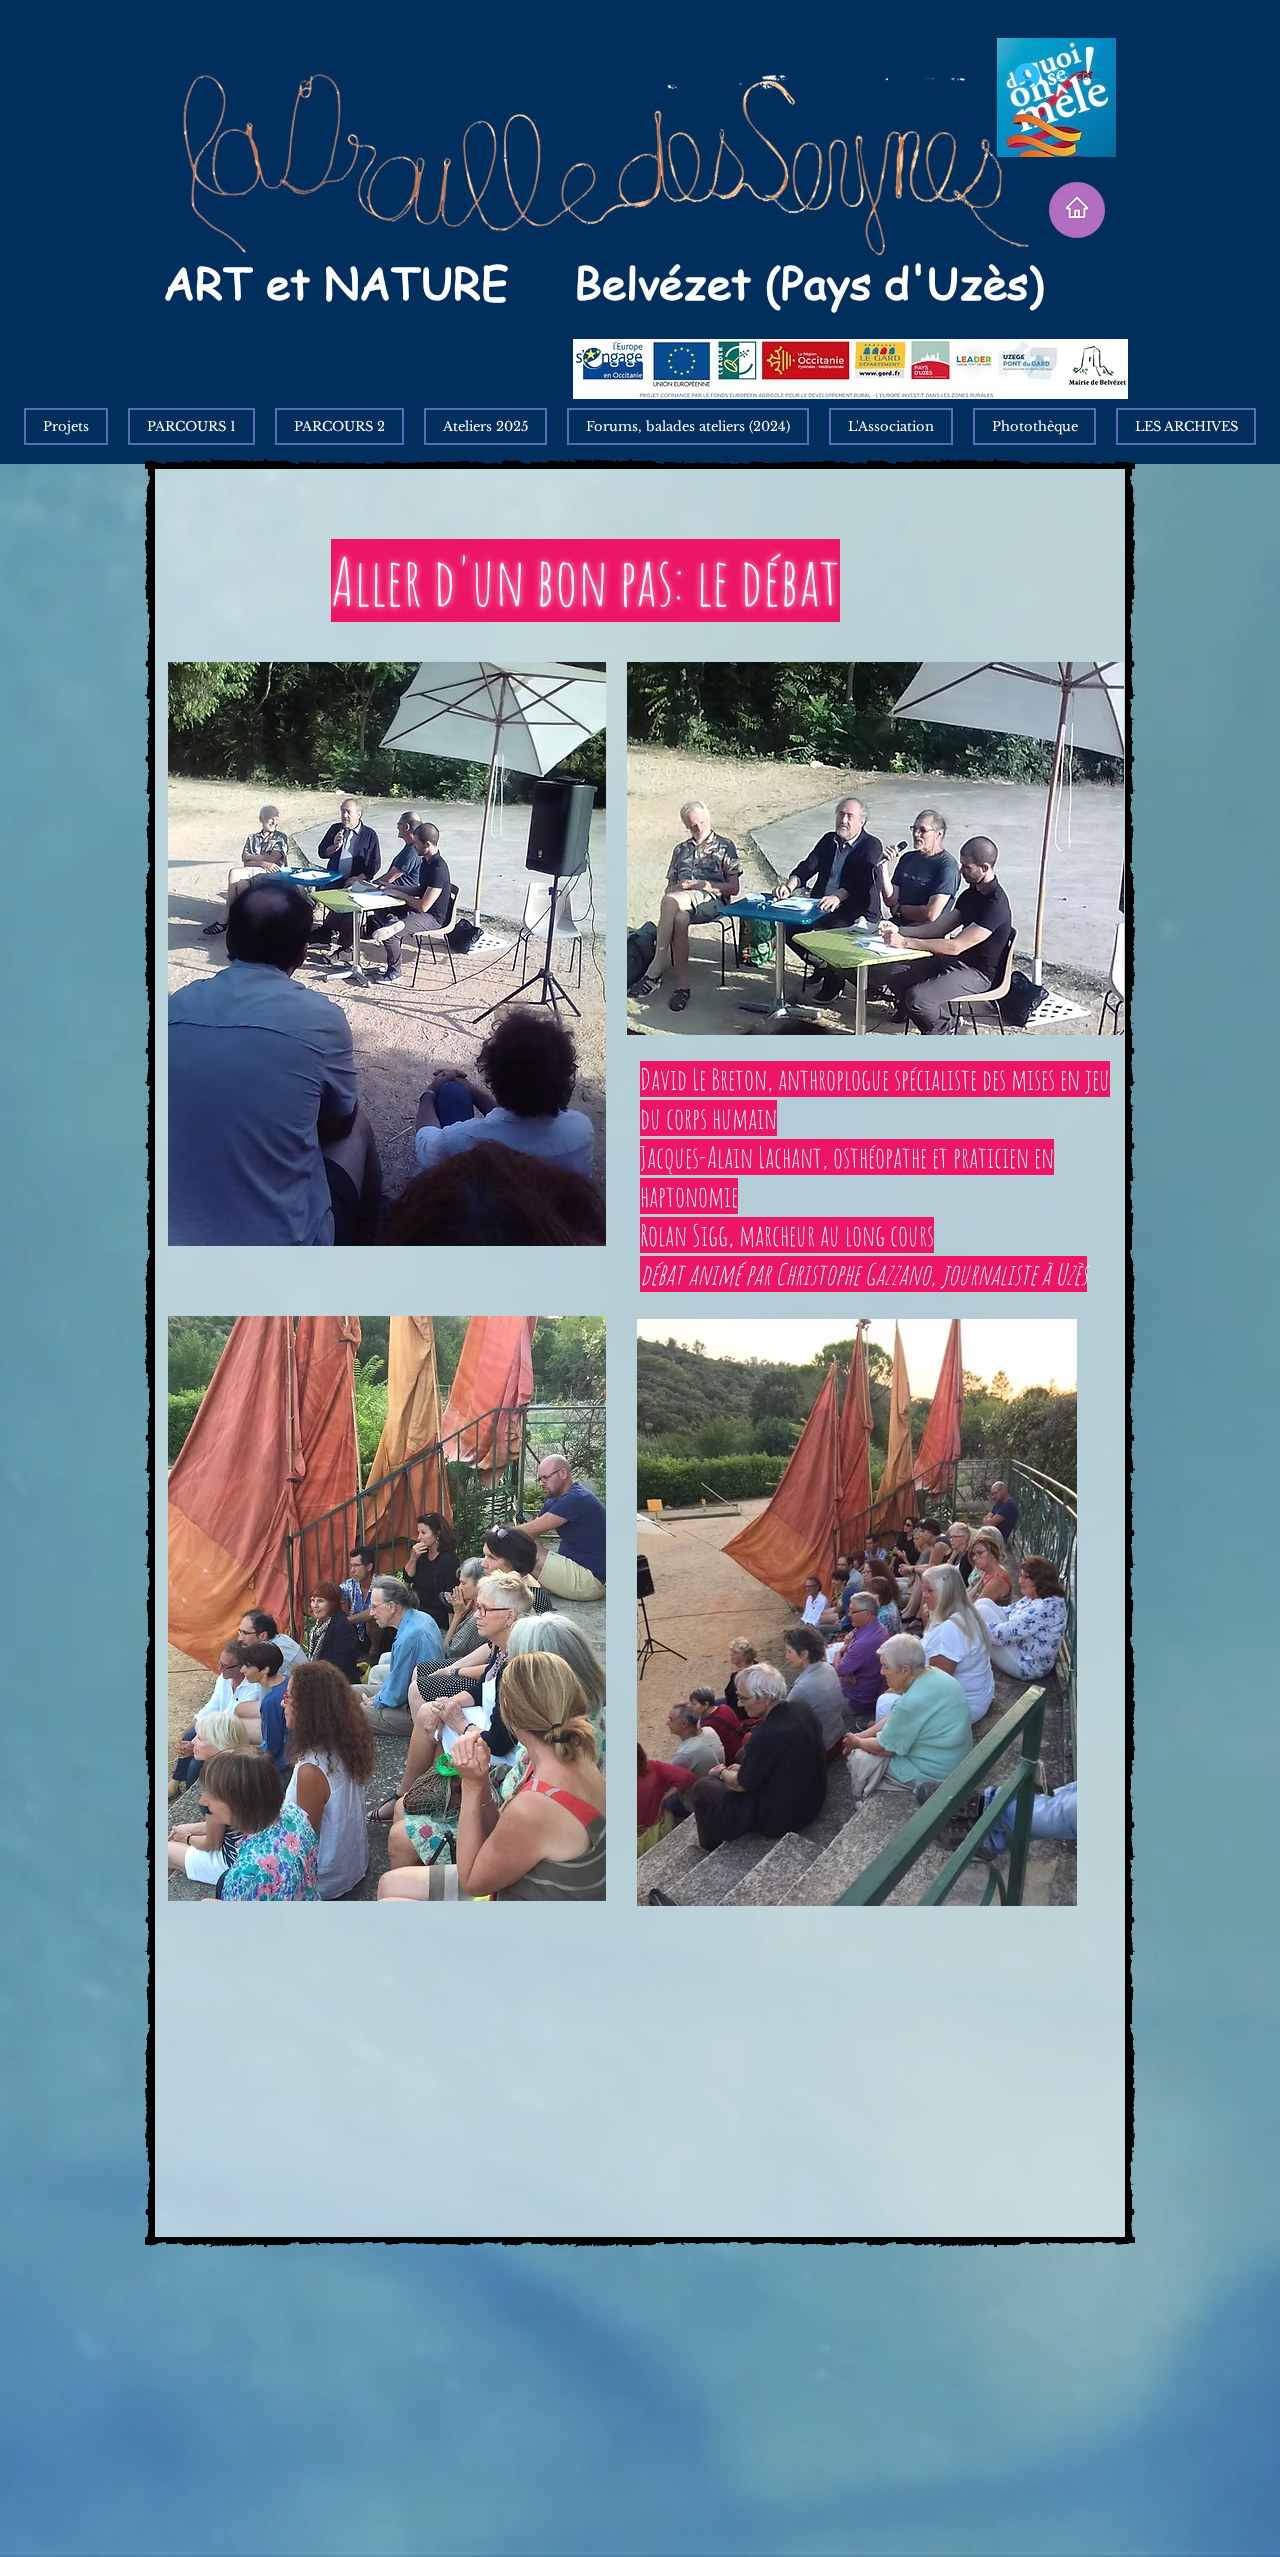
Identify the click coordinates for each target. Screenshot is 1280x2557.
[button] (1186, 426)
